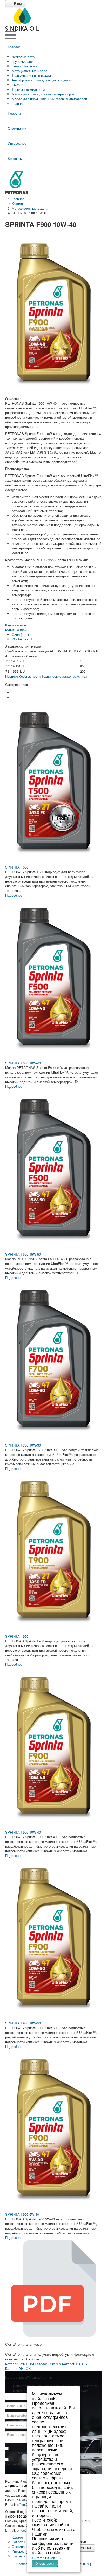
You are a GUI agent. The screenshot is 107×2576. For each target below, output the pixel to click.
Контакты (15, 158)
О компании (17, 128)
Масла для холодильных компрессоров (43, 94)
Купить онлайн (17, 630)
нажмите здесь (46, 2557)
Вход (18, 4)
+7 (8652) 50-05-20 (19, 2486)
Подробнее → (16, 895)
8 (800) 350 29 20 (18, 2516)
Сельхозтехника (24, 66)
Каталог (14, 47)
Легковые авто (23, 57)
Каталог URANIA (48, 2364)
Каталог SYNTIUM (19, 2364)
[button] (14, 693)
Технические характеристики (64, 676)
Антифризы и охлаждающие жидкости (42, 80)
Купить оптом (16, 625)
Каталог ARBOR (18, 2368)
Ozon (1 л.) (20, 634)
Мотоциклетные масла (29, 71)
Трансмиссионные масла (31, 75)
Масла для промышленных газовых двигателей (49, 99)
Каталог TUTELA (75, 2364)
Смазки (17, 85)
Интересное (17, 143)
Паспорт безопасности (23, 676)
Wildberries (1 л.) (25, 639)
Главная (18, 103)
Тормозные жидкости (28, 89)
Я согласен (45, 2563)
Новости (14, 113)
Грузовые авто (23, 61)
